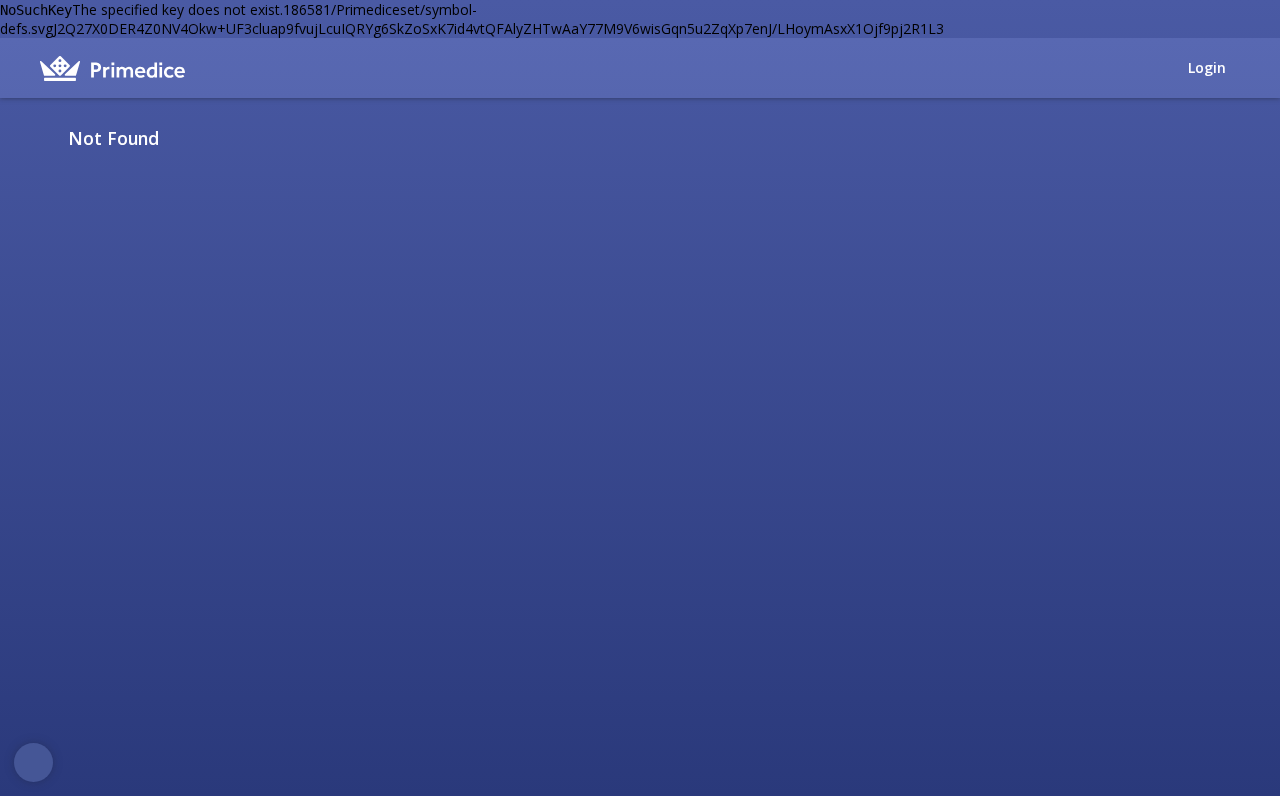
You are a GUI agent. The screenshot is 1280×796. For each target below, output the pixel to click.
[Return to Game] (1233, 138)
